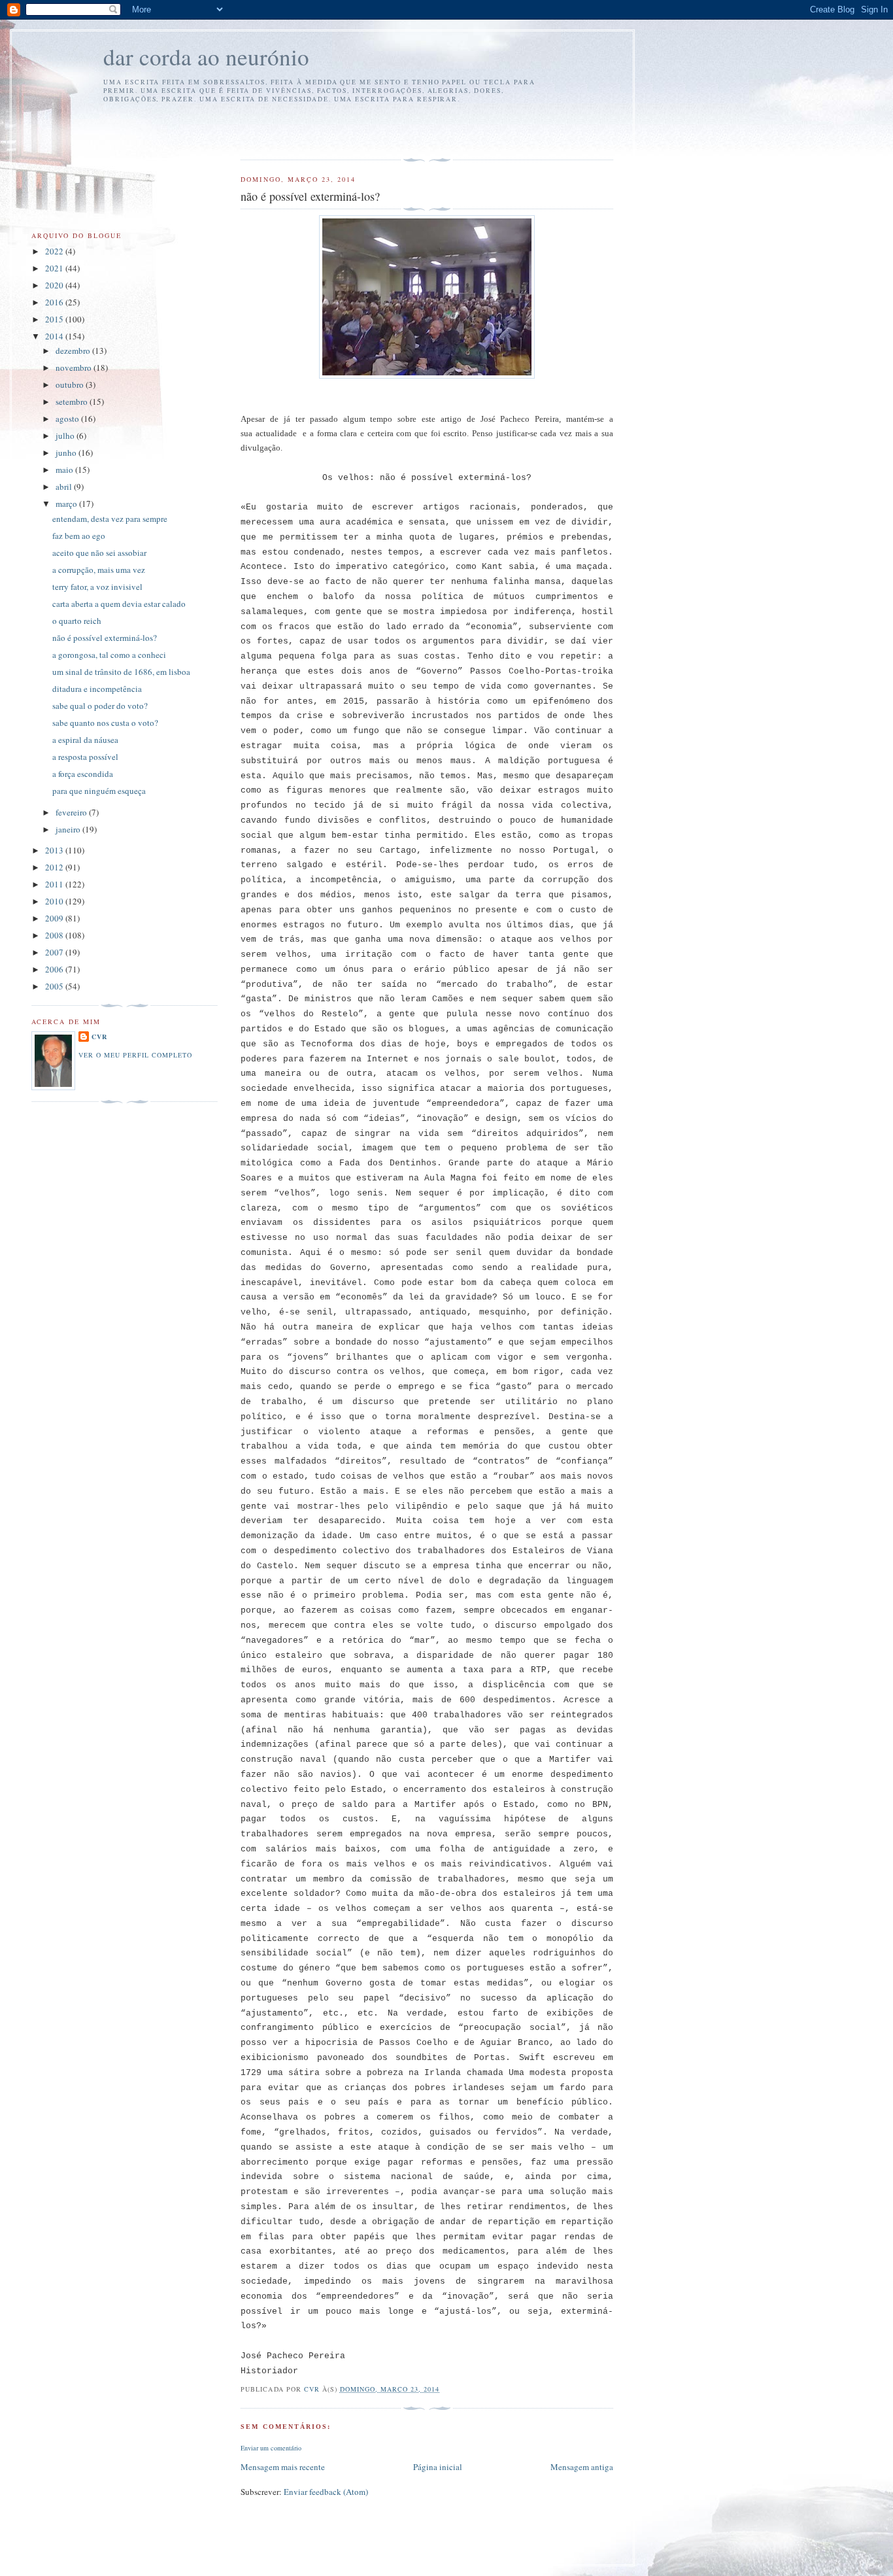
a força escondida (83, 774)
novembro (75, 368)
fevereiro (72, 812)
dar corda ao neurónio (206, 57)
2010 (55, 901)
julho (66, 436)
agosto (68, 419)
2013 (55, 850)
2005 (55, 986)
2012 (55, 867)
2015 (55, 319)
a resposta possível (85, 757)
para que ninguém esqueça (99, 791)
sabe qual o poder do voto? (100, 706)
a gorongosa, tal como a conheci (109, 655)
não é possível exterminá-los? (105, 638)
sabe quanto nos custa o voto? (105, 723)
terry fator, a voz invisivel (97, 587)
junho (67, 453)
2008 (55, 935)
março (67, 504)
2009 (55, 918)
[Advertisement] (317, 129)
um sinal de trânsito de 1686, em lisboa (121, 672)
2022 (55, 251)
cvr (99, 1037)
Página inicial (438, 2467)
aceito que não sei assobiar (99, 553)
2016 (55, 302)
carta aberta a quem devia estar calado (119, 604)
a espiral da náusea (85, 740)
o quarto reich (77, 621)
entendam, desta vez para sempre (110, 519)
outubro (71, 385)
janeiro (69, 829)
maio (65, 470)
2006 (55, 969)
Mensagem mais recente (283, 2467)
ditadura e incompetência (97, 689)
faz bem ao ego (79, 536)
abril (65, 487)
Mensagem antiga (582, 2467)
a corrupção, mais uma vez (99, 570)
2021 (55, 268)
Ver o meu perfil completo (135, 1055)
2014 (55, 336)
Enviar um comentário (271, 2448)
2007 (55, 952)
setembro (73, 402)
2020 (55, 285)
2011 (55, 884)
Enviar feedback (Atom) (326, 2492)
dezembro (74, 351)
